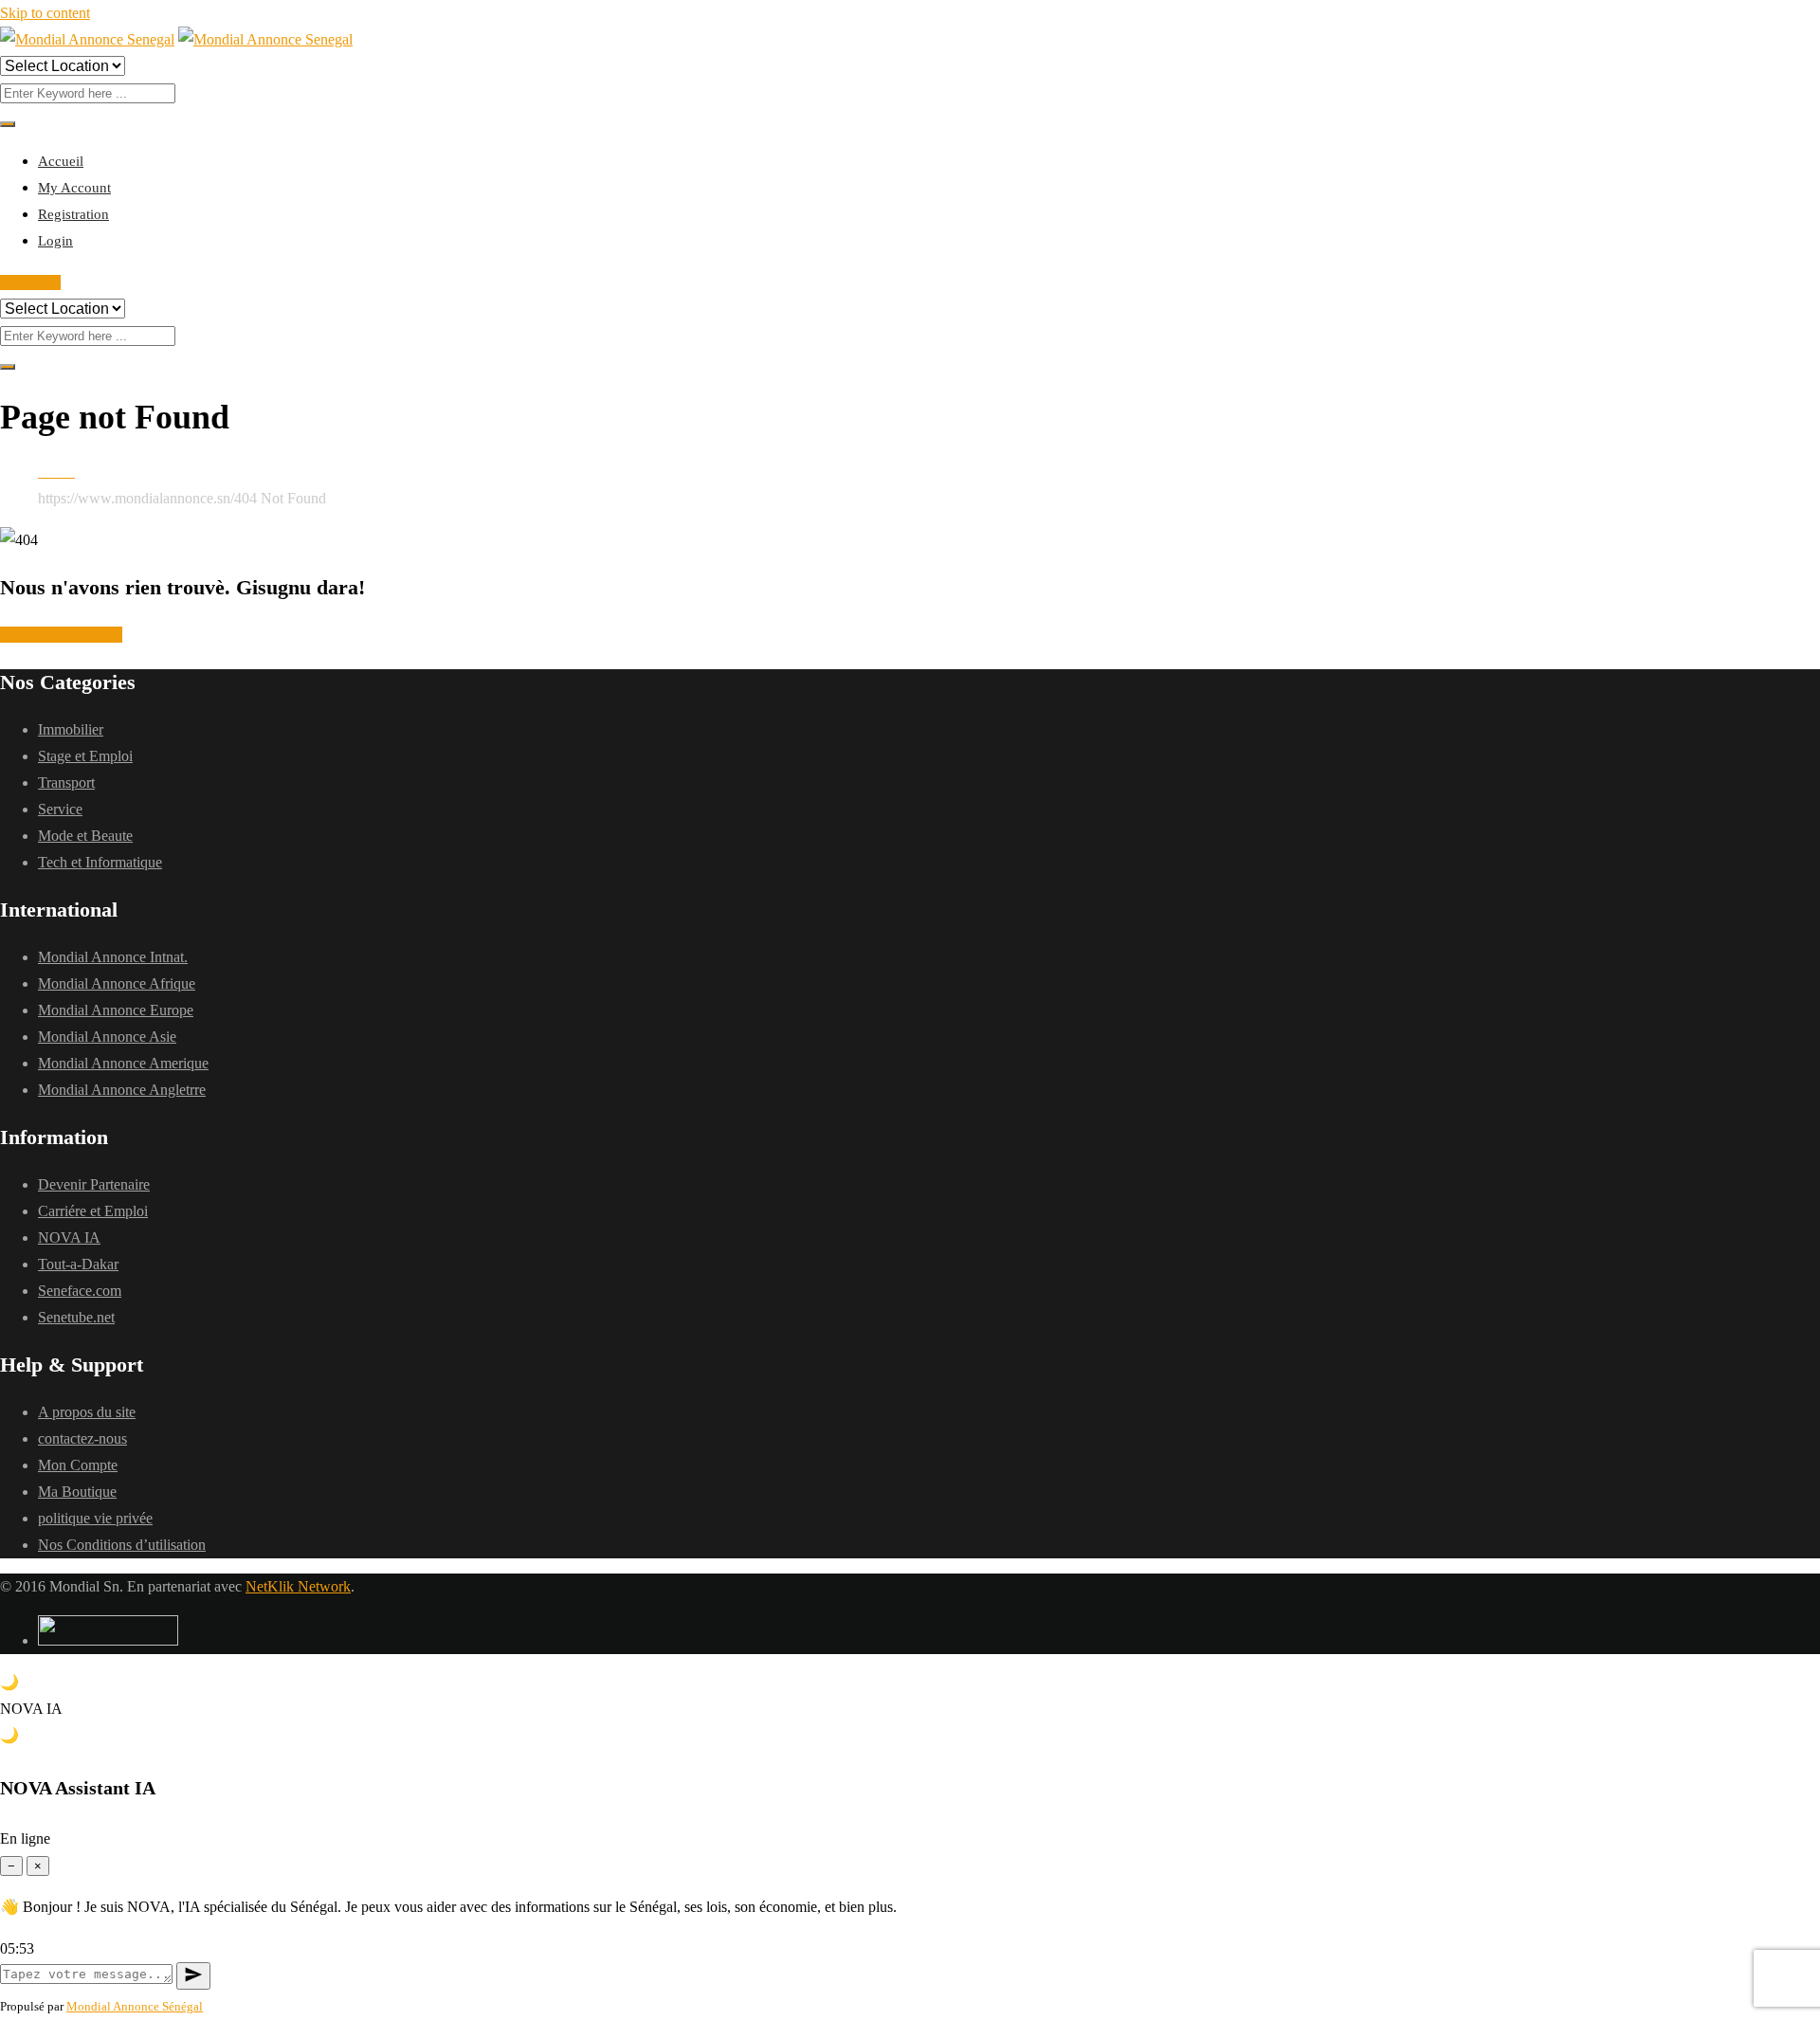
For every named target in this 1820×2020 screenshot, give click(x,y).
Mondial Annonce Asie (107, 1037)
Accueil (61, 161)
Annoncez (30, 282)
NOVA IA (69, 1237)
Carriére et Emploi (93, 1211)
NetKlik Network (298, 1586)
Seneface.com (80, 1291)
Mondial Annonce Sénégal (135, 2006)
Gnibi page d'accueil (61, 635)
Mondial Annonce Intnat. (113, 957)
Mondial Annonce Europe (116, 1010)
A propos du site (87, 1412)
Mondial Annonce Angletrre (122, 1090)
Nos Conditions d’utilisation (122, 1545)
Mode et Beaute (85, 836)
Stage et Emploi (85, 756)
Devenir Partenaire (94, 1184)
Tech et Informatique (100, 862)
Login (55, 241)
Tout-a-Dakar (78, 1264)
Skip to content (45, 13)
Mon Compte (78, 1465)
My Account (74, 188)
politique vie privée (95, 1518)
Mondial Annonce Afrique (117, 983)
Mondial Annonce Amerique (123, 1063)
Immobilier (71, 729)
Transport (66, 783)
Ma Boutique (77, 1492)
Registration (73, 214)
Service (60, 809)
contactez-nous (82, 1438)
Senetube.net (76, 1317)
